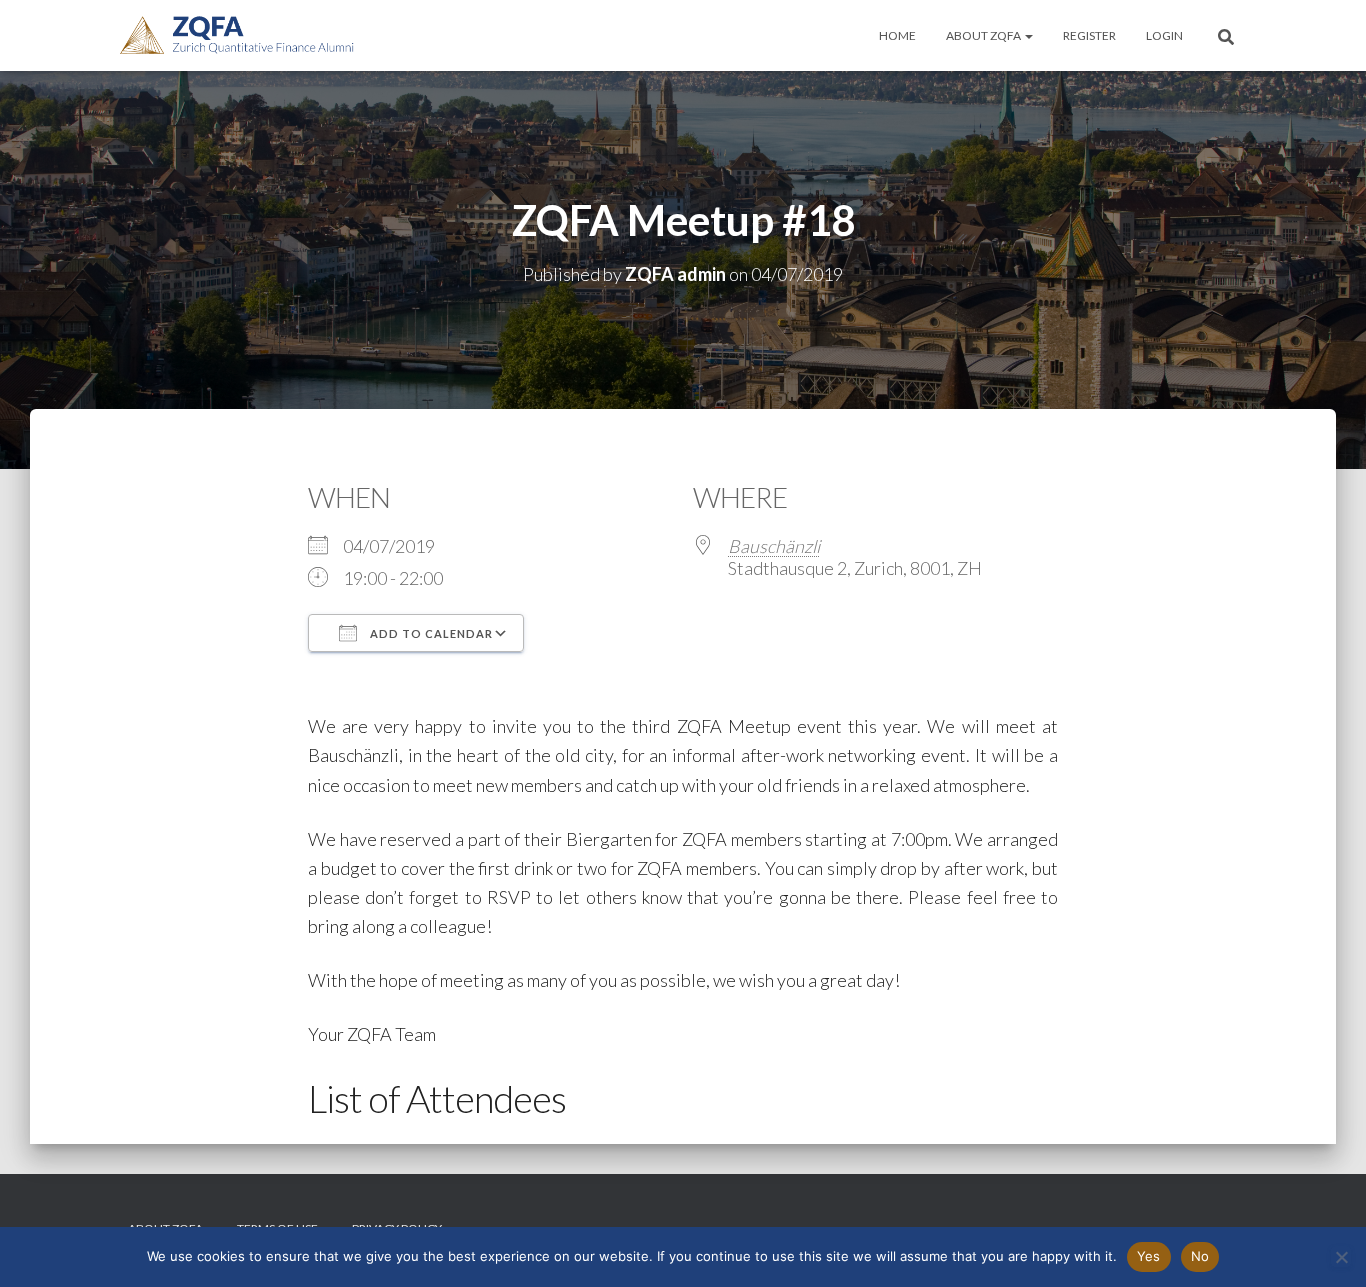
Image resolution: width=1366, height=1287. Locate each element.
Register (1089, 35)
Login (1164, 35)
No (1200, 1256)
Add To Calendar (430, 633)
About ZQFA (984, 35)
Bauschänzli (774, 546)
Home (897, 35)
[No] (1341, 1257)
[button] (1028, 35)
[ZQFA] (237, 36)
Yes (1149, 1256)
